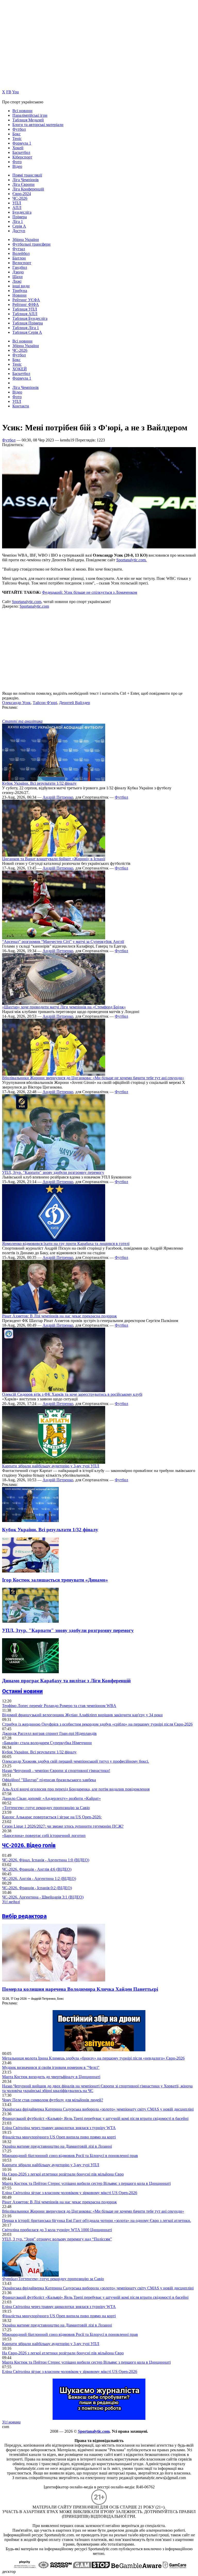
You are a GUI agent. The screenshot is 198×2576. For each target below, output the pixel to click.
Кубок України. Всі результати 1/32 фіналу (39, 783)
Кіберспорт (22, 157)
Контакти (21, 406)
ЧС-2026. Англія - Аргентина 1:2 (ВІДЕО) (39, 1879)
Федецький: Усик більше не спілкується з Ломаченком (90, 592)
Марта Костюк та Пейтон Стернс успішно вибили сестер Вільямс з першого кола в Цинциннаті (86, 2183)
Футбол (19, 129)
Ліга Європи (23, 184)
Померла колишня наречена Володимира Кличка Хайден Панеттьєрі (80, 1989)
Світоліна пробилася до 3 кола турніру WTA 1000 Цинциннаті (57, 2230)
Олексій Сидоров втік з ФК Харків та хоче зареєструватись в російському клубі (72, 1394)
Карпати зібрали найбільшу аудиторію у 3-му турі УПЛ (51, 1466)
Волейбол (21, 253)
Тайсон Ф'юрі (45, 703)
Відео (17, 166)
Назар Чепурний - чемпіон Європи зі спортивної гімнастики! (56, 1771)
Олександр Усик (16, 703)
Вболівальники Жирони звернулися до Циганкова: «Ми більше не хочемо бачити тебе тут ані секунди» (93, 1078)
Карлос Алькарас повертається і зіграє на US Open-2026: (52, 1817)
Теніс (17, 139)
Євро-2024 (22, 194)
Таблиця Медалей (28, 120)
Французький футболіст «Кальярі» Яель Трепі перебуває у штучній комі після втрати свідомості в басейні (95, 2118)
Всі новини (22, 111)
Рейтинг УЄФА (26, 300)
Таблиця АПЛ (25, 314)
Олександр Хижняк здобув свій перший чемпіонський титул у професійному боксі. (76, 1761)
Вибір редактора (24, 1916)
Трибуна (20, 291)
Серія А (19, 226)
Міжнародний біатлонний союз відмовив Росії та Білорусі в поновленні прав (70, 2156)
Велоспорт (22, 263)
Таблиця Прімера (28, 323)
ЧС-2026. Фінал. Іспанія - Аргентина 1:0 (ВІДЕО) (46, 1860)
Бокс (16, 134)
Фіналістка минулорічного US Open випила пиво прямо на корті (59, 2137)
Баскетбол (21, 152)
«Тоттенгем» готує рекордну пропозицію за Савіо (46, 1808)
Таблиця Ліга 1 (26, 328)
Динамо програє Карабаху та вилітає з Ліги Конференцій (66, 1681)
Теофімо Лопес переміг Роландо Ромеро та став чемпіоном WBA (59, 1706)
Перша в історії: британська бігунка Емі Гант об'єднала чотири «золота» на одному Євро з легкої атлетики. (97, 2220)
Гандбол (20, 267)
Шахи (18, 277)
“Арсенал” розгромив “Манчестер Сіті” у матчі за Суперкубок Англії (63, 942)
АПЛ (17, 208)
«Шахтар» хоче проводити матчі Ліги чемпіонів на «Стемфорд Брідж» (64, 1007)
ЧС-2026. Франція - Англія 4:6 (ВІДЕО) (37, 1869)
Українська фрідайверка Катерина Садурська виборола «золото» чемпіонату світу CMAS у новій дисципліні (98, 2109)
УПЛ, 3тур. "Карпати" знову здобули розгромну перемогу (53, 1172)
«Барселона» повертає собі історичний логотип (44, 1835)
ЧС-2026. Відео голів (29, 1845)
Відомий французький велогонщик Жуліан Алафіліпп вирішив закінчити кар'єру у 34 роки (82, 1715)
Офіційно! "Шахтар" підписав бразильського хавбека (49, 1780)
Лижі (17, 281)
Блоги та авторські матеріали (38, 125)
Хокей (18, 148)
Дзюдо (18, 272)
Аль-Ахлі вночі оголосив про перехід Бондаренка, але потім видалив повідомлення (76, 1789)
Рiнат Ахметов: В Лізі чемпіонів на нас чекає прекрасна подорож (59, 1316)
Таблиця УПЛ (25, 309)
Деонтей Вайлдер (75, 703)
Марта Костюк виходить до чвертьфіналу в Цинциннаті (51, 2077)
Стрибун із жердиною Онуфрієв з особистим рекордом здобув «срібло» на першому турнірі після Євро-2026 (97, 1724)
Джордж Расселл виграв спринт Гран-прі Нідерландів (49, 1733)
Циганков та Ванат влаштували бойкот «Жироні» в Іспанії (54, 859)
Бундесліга (22, 212)
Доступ (19, 231)
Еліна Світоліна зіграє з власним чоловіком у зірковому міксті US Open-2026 (70, 2193)
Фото (17, 162)
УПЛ (17, 203)
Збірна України (26, 240)
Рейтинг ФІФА (26, 304)
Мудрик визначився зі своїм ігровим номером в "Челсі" (51, 2067)
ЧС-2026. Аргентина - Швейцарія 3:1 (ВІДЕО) (43, 1897)
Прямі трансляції (27, 175)
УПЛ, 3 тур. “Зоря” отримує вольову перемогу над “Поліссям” (57, 2239)
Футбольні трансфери (31, 244)
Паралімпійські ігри (30, 115)
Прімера (20, 217)
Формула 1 (22, 143)
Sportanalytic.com (27, 602)
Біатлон (19, 258)
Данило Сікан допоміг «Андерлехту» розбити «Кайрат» (51, 1798)
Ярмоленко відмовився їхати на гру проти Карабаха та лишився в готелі (66, 1244)
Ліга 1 (18, 221)
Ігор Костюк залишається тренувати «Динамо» (55, 1580)
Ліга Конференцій (28, 189)
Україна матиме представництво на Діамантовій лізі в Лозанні (57, 2146)
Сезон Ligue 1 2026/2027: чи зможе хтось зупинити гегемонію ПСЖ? (63, 1826)
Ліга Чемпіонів (26, 180)
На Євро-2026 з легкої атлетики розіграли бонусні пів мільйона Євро (63, 2174)
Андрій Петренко (58, 797)
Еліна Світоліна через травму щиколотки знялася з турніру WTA (59, 2128)
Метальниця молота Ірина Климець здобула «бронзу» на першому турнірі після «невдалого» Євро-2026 (93, 2058)
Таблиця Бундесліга (30, 318)
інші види (21, 286)
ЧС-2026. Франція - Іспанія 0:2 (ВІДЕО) (37, 1888)
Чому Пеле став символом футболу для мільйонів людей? (53, 2100)
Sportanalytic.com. (131, 560)
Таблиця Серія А (27, 332)
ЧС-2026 (20, 198)
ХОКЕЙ (20, 369)
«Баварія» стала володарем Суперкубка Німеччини (47, 1743)
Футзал (19, 249)
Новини (19, 295)
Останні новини (22, 1691)
